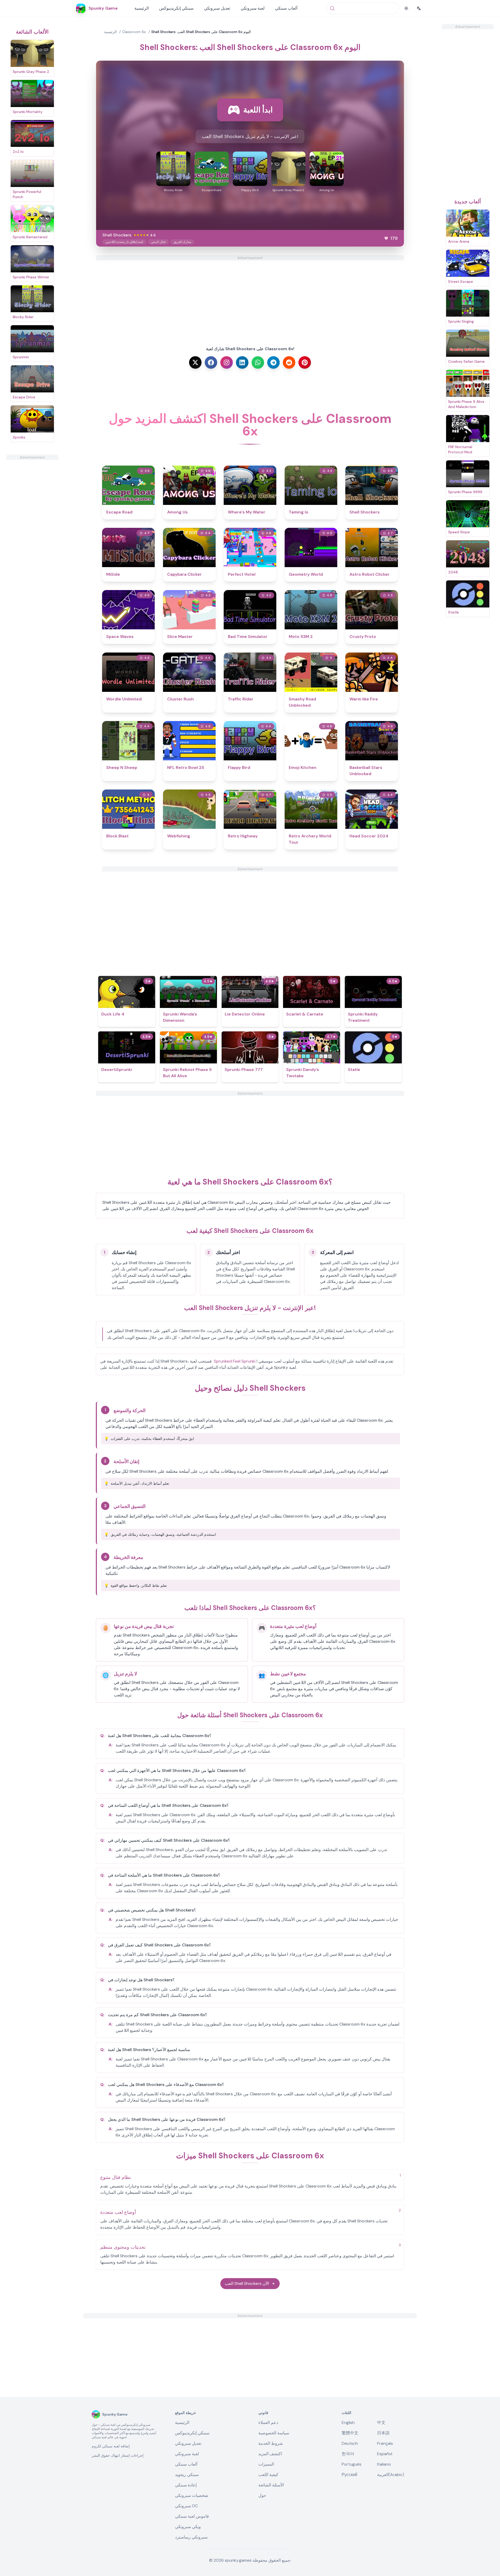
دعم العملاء (268, 2423)
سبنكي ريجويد (187, 2475)
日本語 (383, 2433)
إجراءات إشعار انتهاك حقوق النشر (118, 2455)
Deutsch (350, 2443)
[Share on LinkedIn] (242, 362)
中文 (381, 2423)
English (348, 2423)
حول (262, 2495)
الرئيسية (142, 8)
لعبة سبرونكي (253, 8)
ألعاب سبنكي (286, 8)
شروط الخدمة (271, 2443)
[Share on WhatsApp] (258, 362)
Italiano (384, 2464)
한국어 (348, 2454)
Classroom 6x (134, 32)
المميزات (266, 2464)
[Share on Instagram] (227, 362)
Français (385, 2443)
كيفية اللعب (268, 2475)
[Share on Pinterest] (305, 362)
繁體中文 (350, 2433)
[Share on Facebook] (211, 362)
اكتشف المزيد (270, 2454)
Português (352, 2464)
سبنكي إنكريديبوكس (176, 8)
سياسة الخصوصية (274, 2433)
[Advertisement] (32, 538)
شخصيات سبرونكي (192, 2495)
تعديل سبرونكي (217, 8)
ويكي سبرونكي (188, 2527)
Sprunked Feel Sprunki (235, 1361)
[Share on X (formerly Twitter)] (195, 362)
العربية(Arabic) (391, 2475)
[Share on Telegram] (273, 362)
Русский (349, 2475)
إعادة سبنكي (186, 2485)
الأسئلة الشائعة (271, 2485)
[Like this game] (386, 238)
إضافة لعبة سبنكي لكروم (111, 2446)
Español (385, 2454)
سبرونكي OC (186, 2506)
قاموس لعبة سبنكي (192, 2516)
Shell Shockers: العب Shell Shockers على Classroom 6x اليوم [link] (201, 32)
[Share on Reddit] (289, 362)
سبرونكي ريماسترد (191, 2537)
